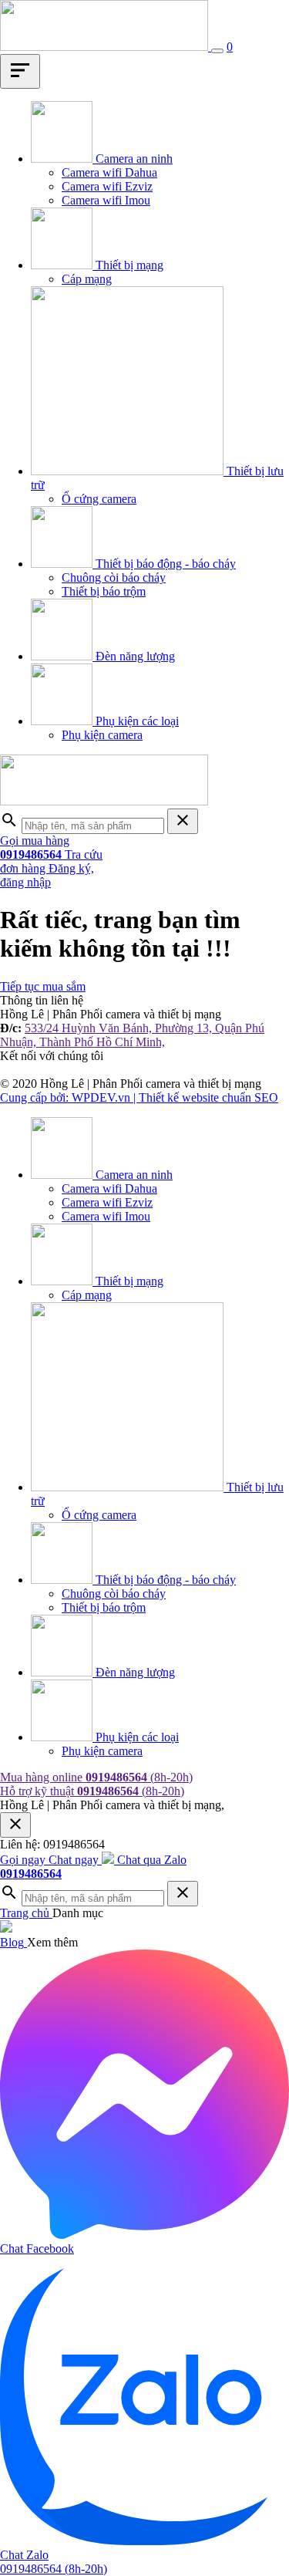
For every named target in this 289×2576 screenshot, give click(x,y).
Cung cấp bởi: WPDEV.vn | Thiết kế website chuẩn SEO (139, 1097)
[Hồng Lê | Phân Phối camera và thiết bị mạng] (106, 47)
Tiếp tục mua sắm (43, 986)
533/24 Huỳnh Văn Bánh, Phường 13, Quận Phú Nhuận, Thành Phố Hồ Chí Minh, (132, 1035)
